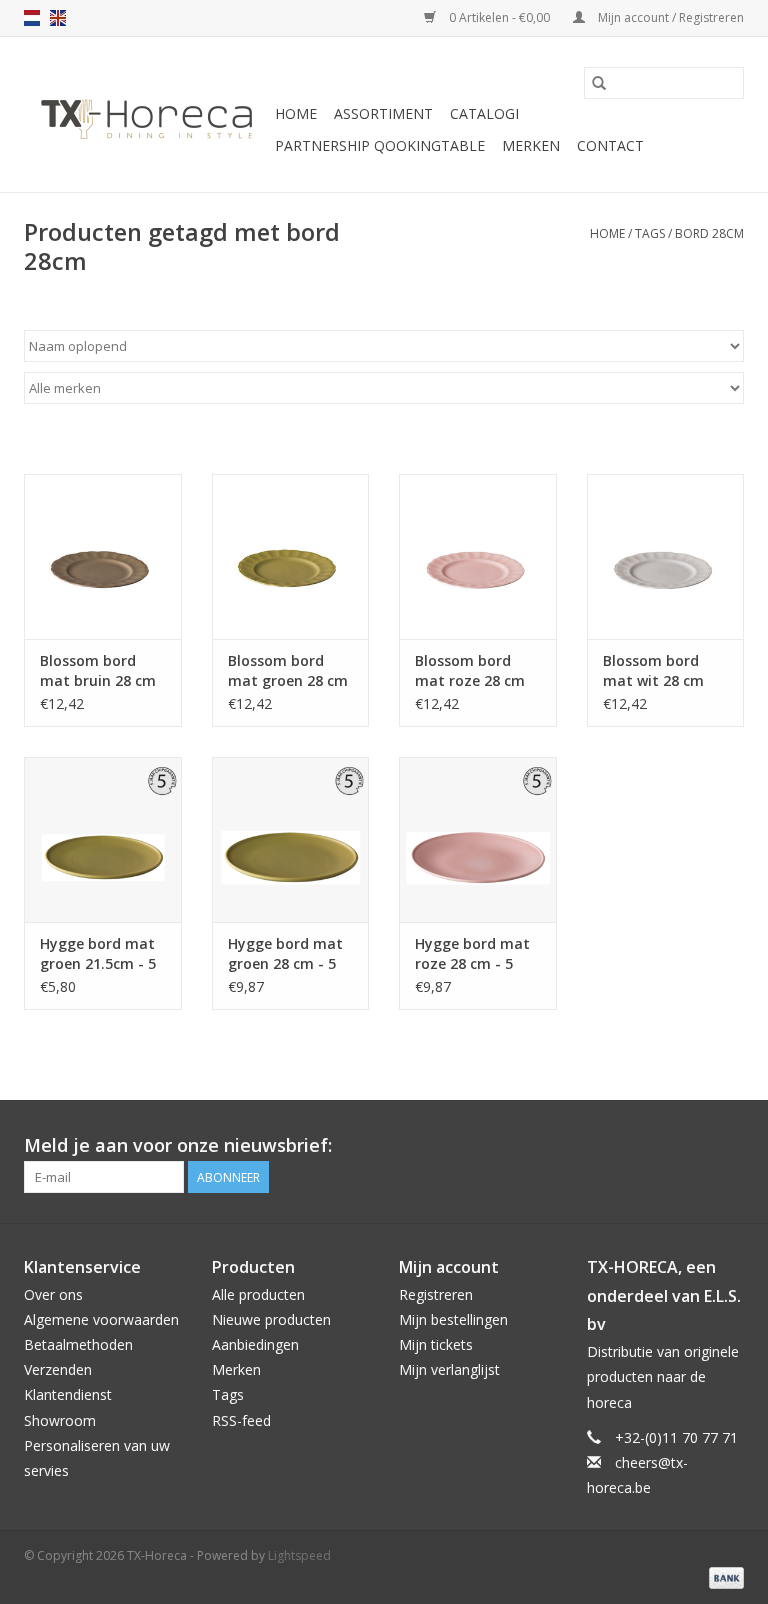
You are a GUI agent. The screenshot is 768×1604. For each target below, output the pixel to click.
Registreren (436, 1294)
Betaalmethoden (78, 1344)
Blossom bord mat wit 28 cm (653, 670)
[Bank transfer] (723, 1576)
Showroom (60, 1420)
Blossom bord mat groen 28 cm (288, 670)
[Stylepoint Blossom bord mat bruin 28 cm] (103, 556)
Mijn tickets (436, 1344)
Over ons (53, 1294)
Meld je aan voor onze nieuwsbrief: (178, 1145)
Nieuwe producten (271, 1319)
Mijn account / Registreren (669, 17)
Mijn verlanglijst (449, 1369)
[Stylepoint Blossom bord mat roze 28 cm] (478, 556)
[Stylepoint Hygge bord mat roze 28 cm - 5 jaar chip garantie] (478, 839)
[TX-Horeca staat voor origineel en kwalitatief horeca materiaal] (146, 115)
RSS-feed (241, 1420)
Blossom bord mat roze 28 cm (470, 670)
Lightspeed (299, 1555)
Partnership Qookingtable (380, 145)
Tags (650, 233)
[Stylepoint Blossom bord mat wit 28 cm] (666, 556)
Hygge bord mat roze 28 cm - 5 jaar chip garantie (472, 954)
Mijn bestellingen (453, 1319)
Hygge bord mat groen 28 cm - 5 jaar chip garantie (285, 954)
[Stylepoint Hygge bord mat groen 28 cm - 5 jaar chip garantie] (291, 839)
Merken (531, 145)
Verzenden (58, 1369)
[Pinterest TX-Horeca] (692, 1146)
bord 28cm (709, 233)
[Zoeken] (599, 83)
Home (296, 113)
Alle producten (258, 1294)
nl (32, 18)
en (58, 18)
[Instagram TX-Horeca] (728, 1146)
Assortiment (383, 113)
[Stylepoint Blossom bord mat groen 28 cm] (291, 556)
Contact (610, 145)
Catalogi (484, 113)
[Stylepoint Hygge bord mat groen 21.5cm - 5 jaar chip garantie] (103, 839)
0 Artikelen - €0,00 (499, 17)
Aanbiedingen (255, 1344)
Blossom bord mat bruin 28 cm (98, 670)
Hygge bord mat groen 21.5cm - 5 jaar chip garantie (98, 954)
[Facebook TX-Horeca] (656, 1146)
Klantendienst (68, 1394)
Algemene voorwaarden (101, 1319)
